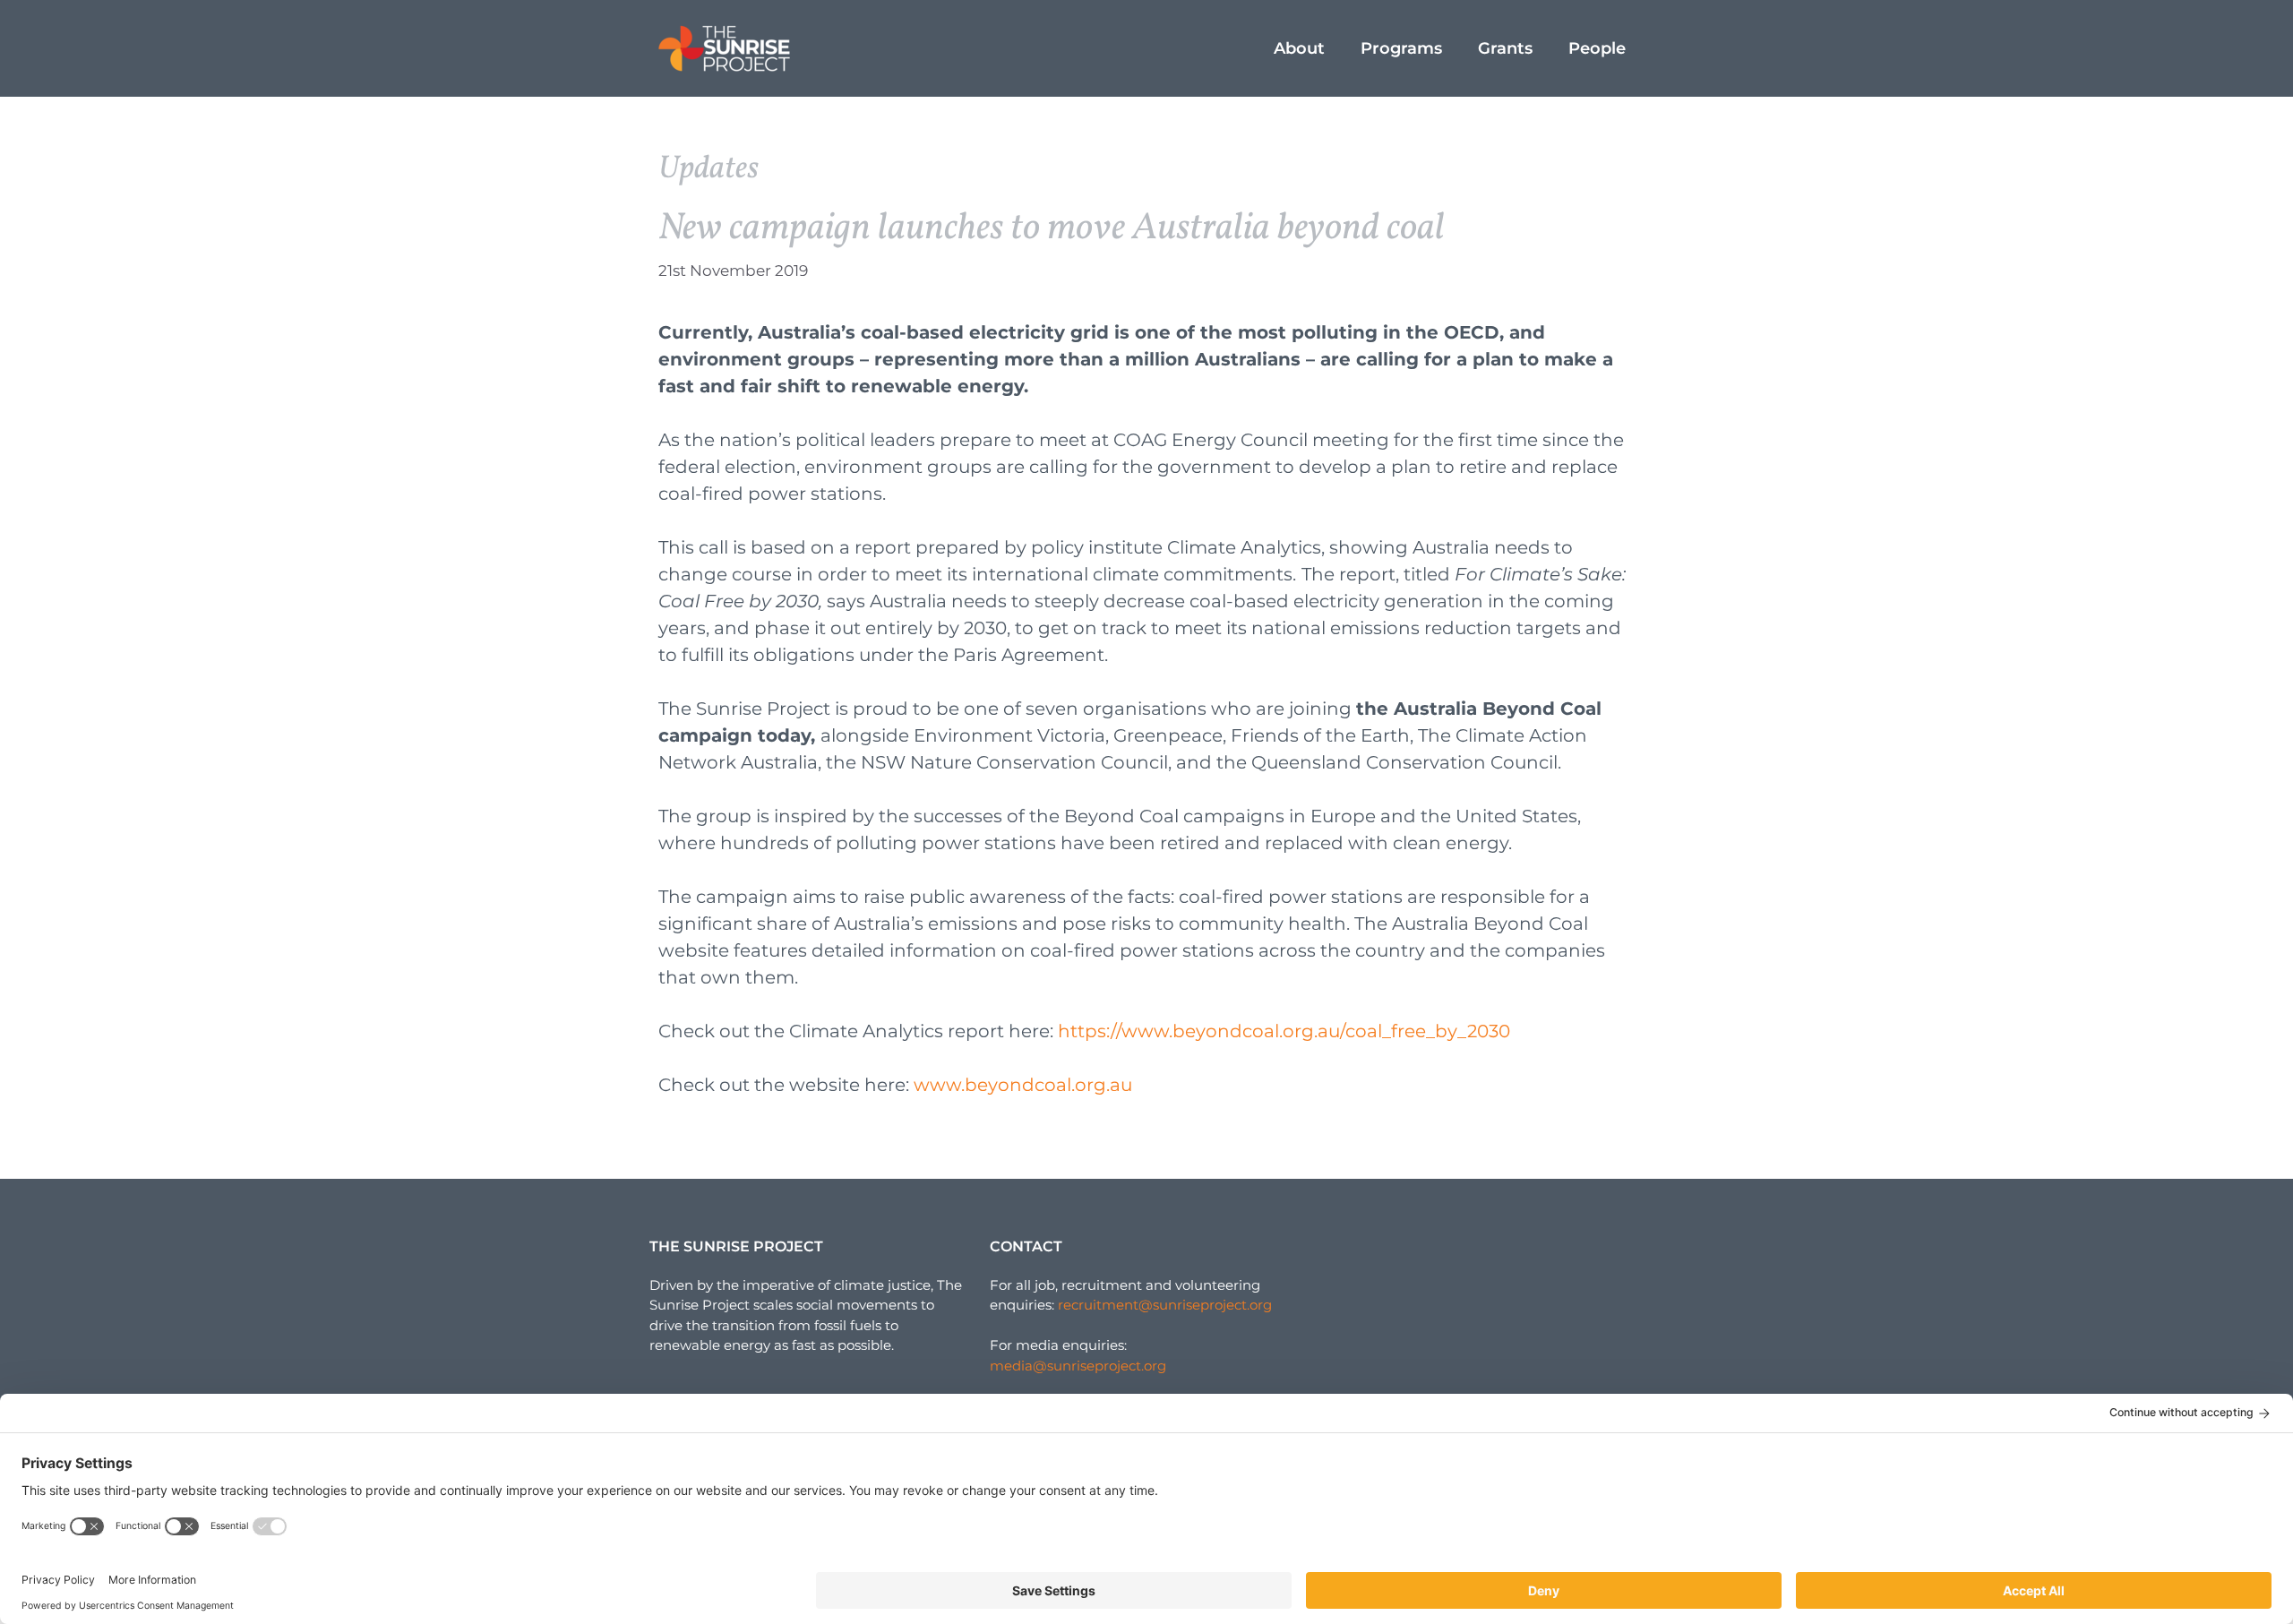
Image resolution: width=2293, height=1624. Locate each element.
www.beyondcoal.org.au (1023, 1085)
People (1597, 48)
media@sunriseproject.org (1078, 1366)
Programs (1401, 48)
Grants (1505, 48)
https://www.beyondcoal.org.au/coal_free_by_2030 (1284, 1031)
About (1299, 48)
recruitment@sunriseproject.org (1165, 1305)
